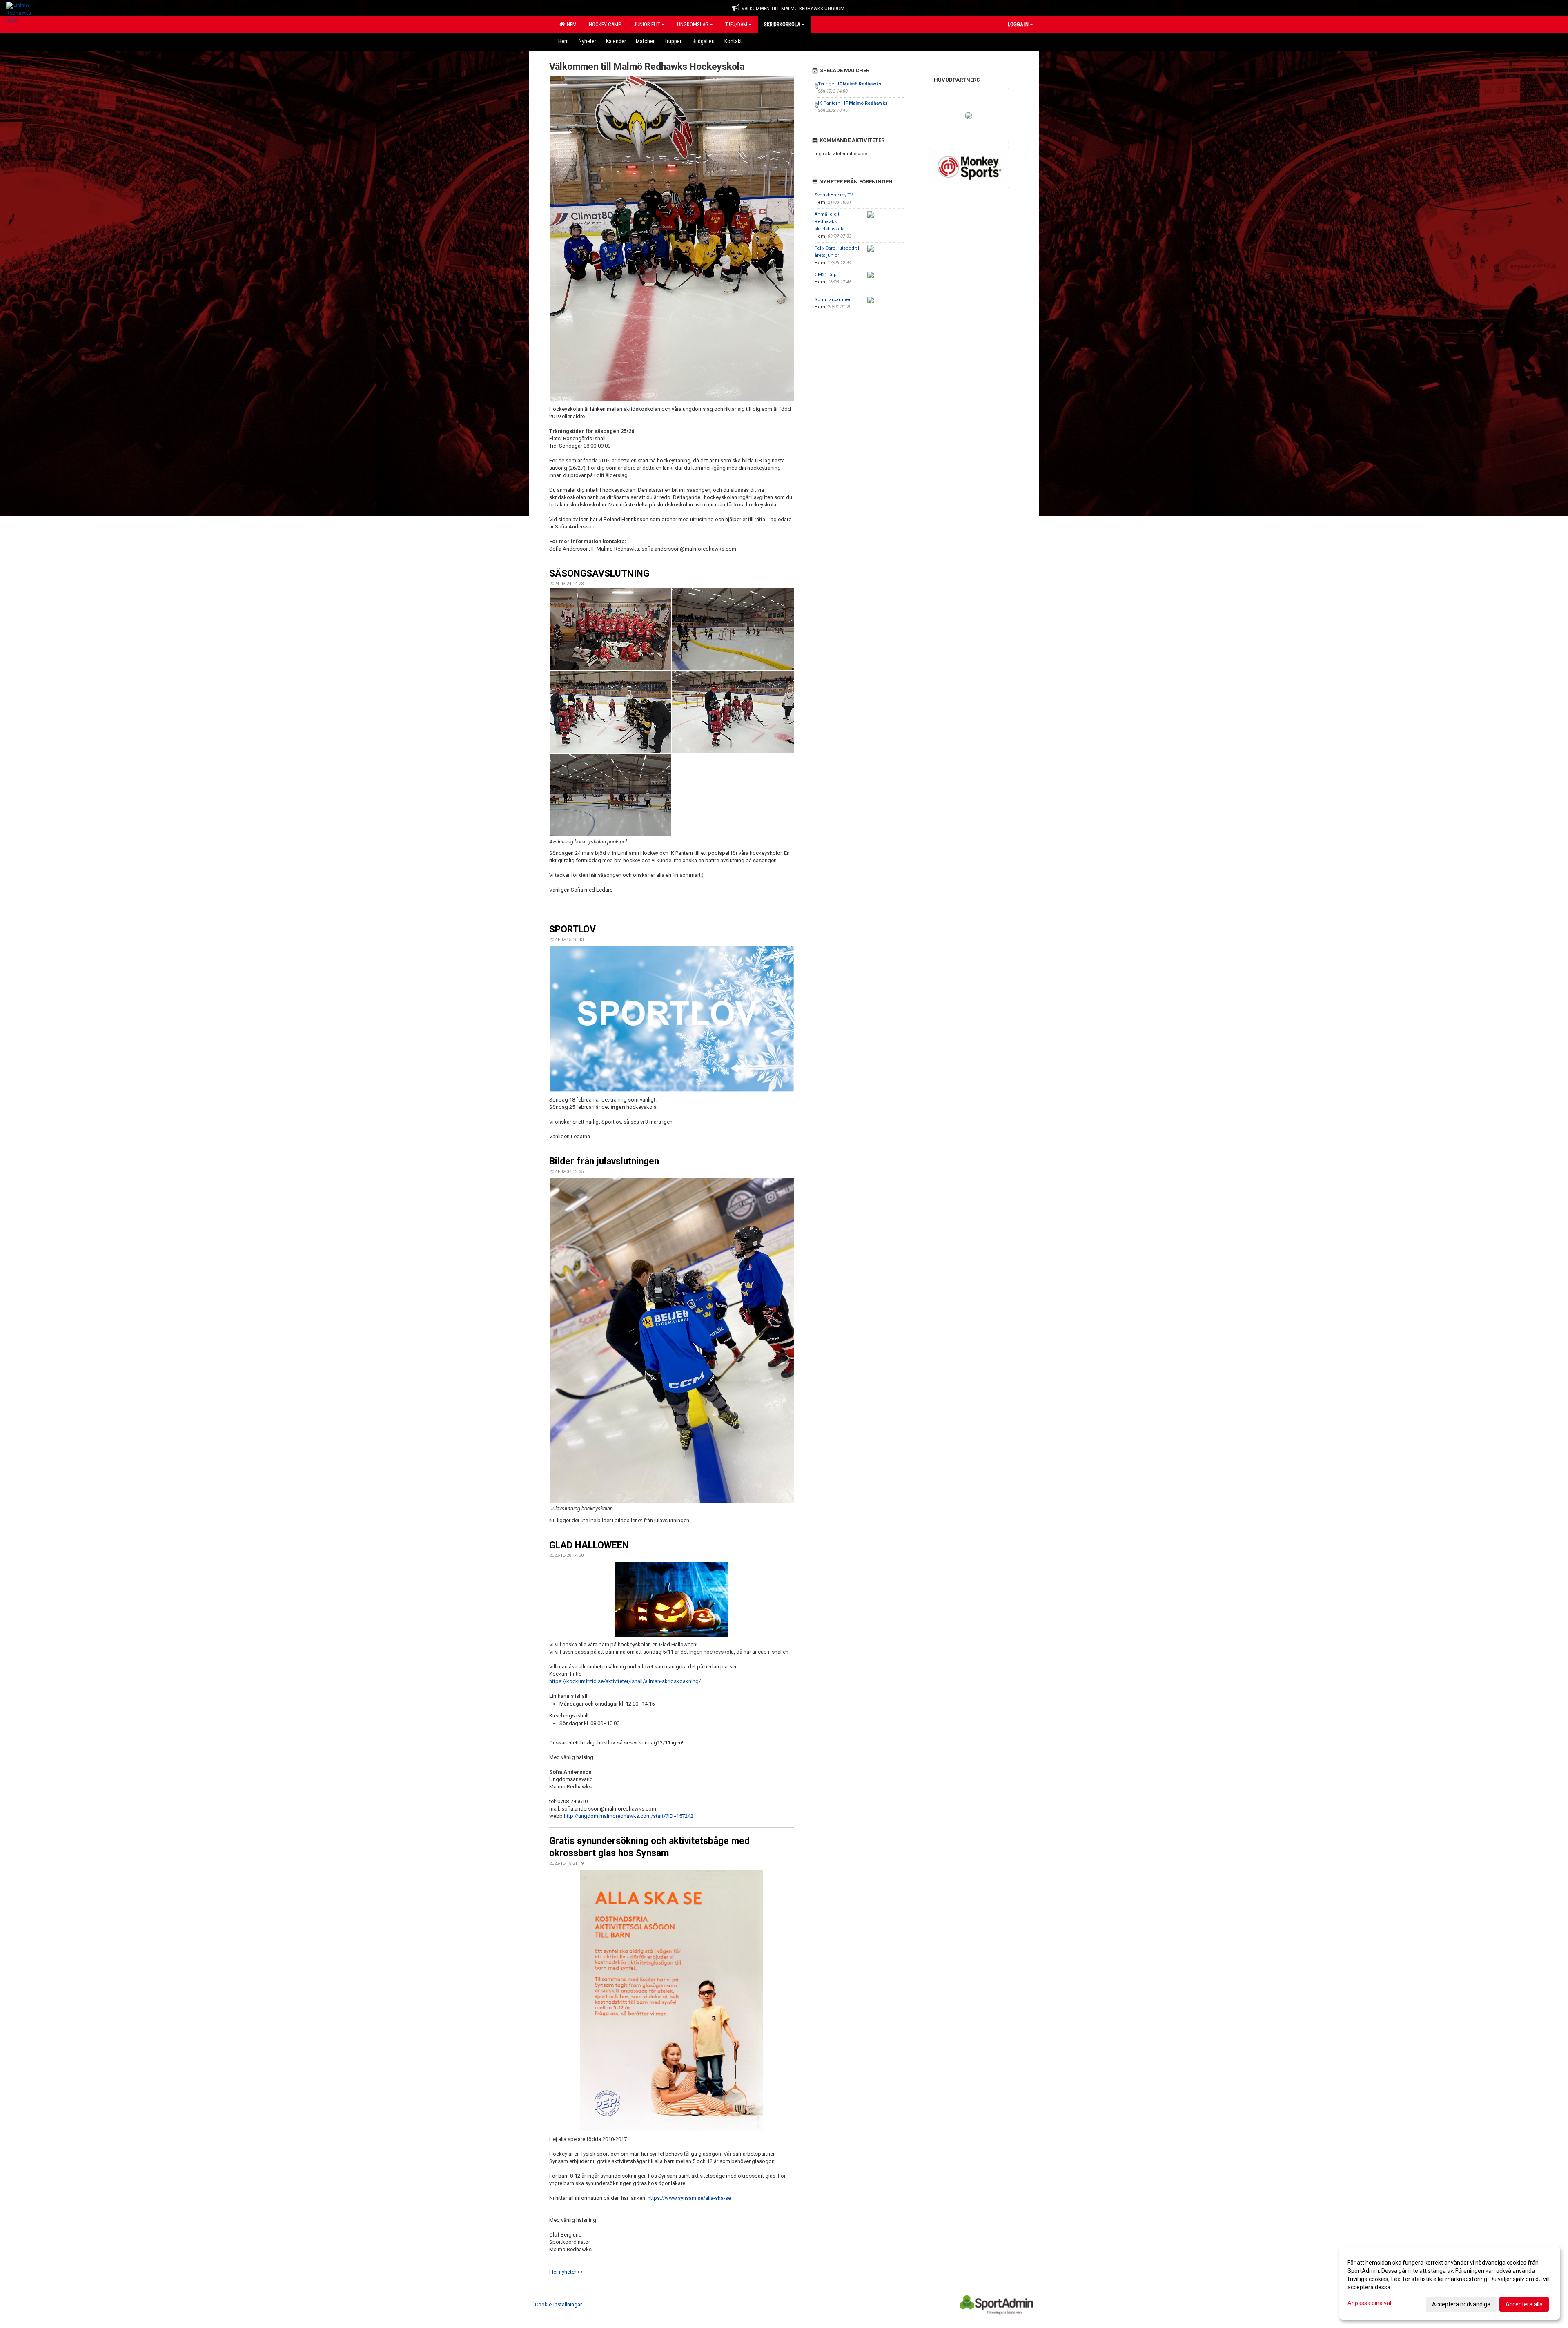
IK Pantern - (853, 103)
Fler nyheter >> (566, 2272)
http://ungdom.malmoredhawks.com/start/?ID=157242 (629, 1816)
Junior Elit (647, 24)
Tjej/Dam (736, 24)
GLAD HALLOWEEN (589, 1545)
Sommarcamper (833, 300)
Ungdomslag (693, 24)
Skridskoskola (782, 24)
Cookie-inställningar (558, 2305)
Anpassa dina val (1369, 2303)
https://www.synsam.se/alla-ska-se (689, 2198)
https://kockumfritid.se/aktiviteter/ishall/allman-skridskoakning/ (625, 1681)
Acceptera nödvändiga (1461, 2304)
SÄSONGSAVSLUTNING (599, 574)
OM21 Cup (826, 275)
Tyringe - (850, 84)
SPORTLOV (572, 929)
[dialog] (1450, 2283)
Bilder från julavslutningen (604, 1161)
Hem (570, 24)
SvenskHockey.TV (834, 195)
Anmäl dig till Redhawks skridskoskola (830, 222)
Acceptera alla (1524, 2304)
